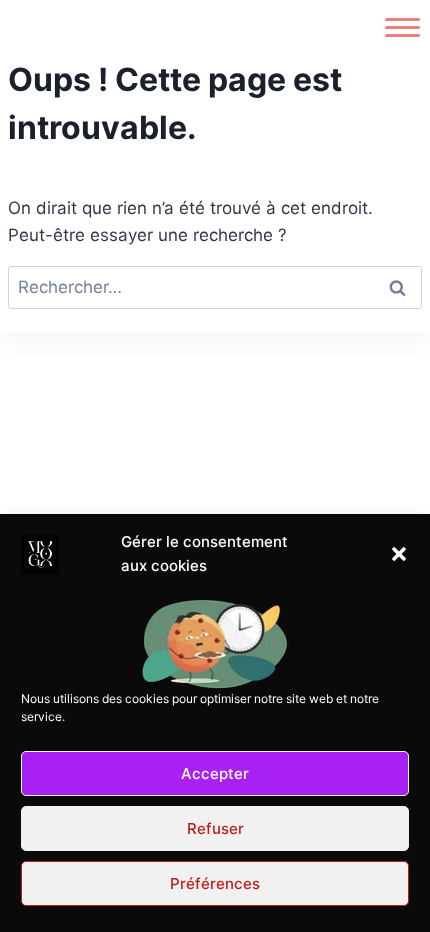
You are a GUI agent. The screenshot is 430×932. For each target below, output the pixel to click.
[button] (399, 554)
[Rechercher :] (215, 287)
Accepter (215, 773)
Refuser (215, 828)
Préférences (215, 883)
